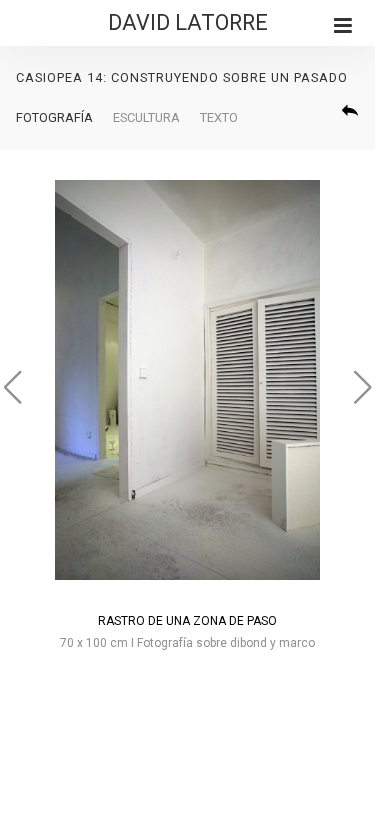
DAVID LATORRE (188, 22)
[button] (354, 387)
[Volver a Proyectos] (350, 109)
